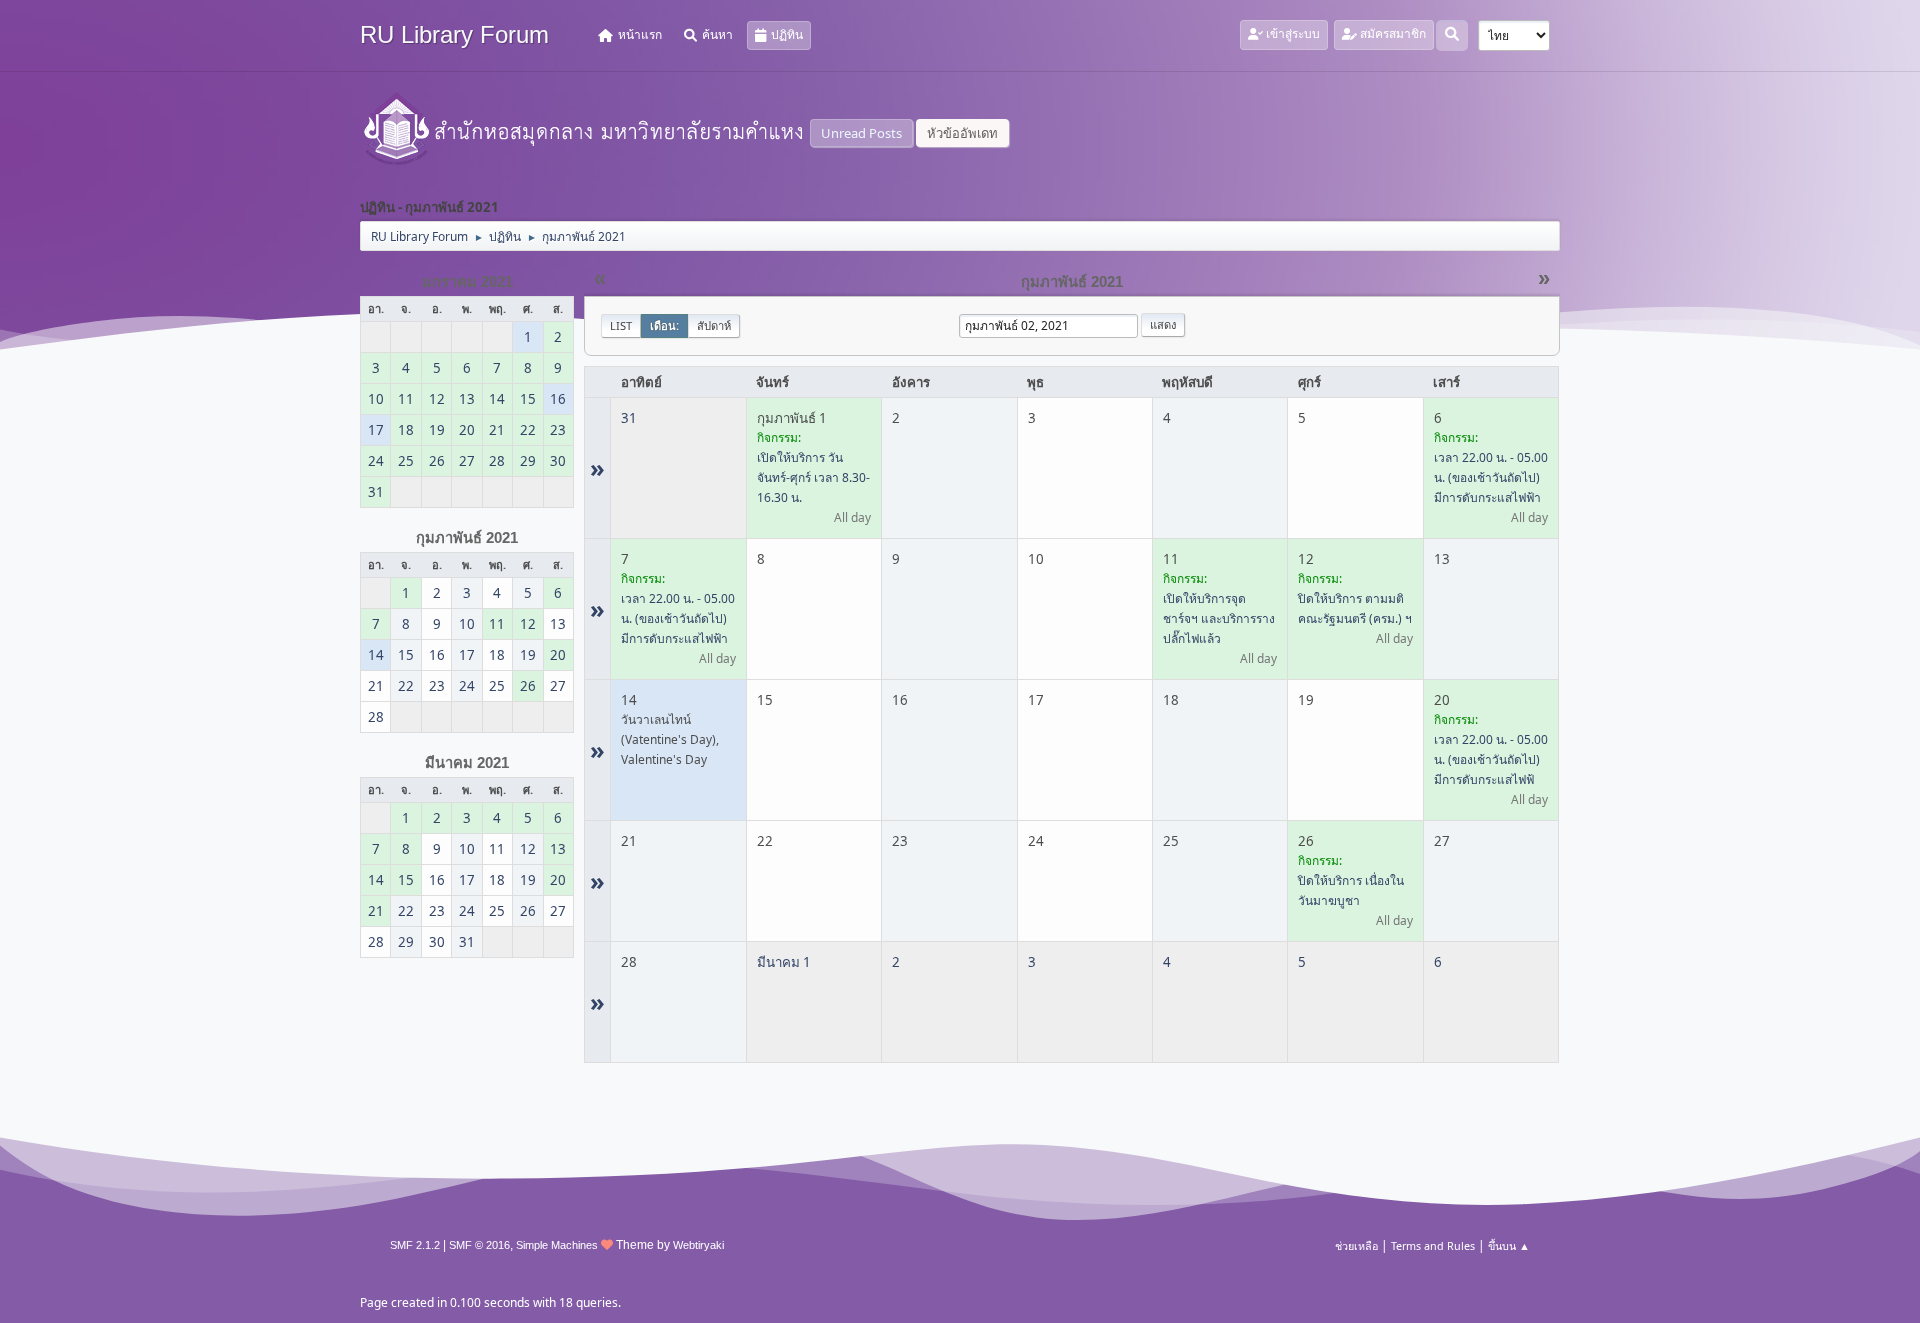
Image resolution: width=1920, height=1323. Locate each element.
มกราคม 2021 (467, 282)
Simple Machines (557, 1245)
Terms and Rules (1433, 1245)
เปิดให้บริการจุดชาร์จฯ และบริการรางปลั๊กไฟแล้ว (1219, 618)
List (621, 325)
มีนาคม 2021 (467, 763)
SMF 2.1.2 (415, 1245)
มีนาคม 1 (784, 962)
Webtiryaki (698, 1245)
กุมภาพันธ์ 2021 (467, 538)
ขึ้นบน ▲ (1509, 1245)
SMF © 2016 (479, 1245)
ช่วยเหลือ (1356, 1245)
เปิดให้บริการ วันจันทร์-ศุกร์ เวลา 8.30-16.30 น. (813, 477)
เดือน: (664, 325)
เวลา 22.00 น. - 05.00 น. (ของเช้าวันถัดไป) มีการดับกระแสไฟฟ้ (1491, 759)
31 (629, 418)
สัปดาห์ (714, 325)
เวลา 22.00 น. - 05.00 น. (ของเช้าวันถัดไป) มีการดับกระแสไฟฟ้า (1491, 477)
